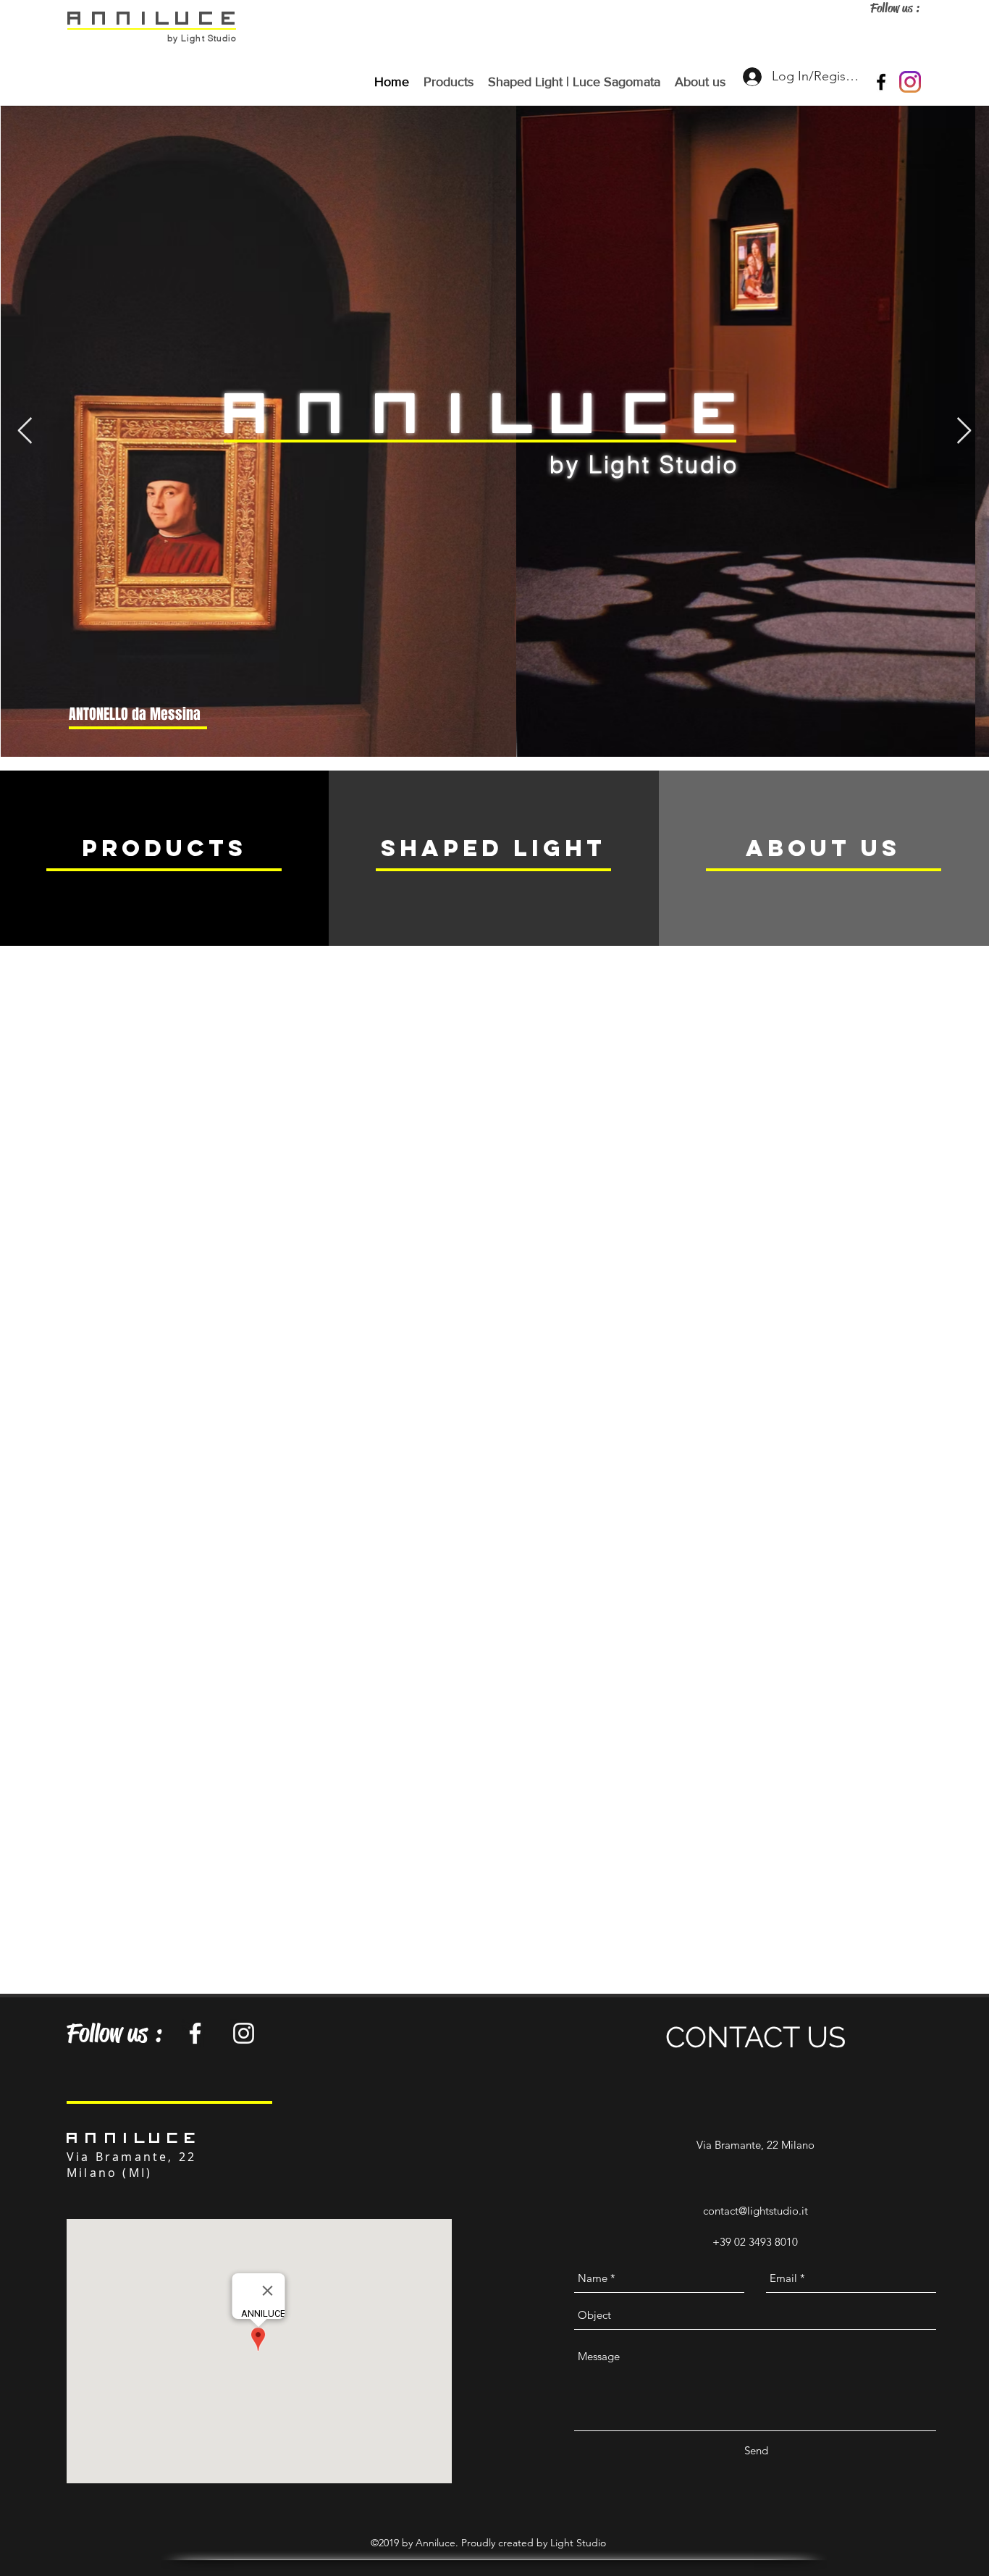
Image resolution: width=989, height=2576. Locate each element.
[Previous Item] (25, 431)
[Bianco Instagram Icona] (244, 2033)
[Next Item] (964, 431)
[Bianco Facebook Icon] (195, 2033)
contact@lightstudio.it (756, 2211)
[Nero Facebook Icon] (881, 82)
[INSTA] (910, 82)
